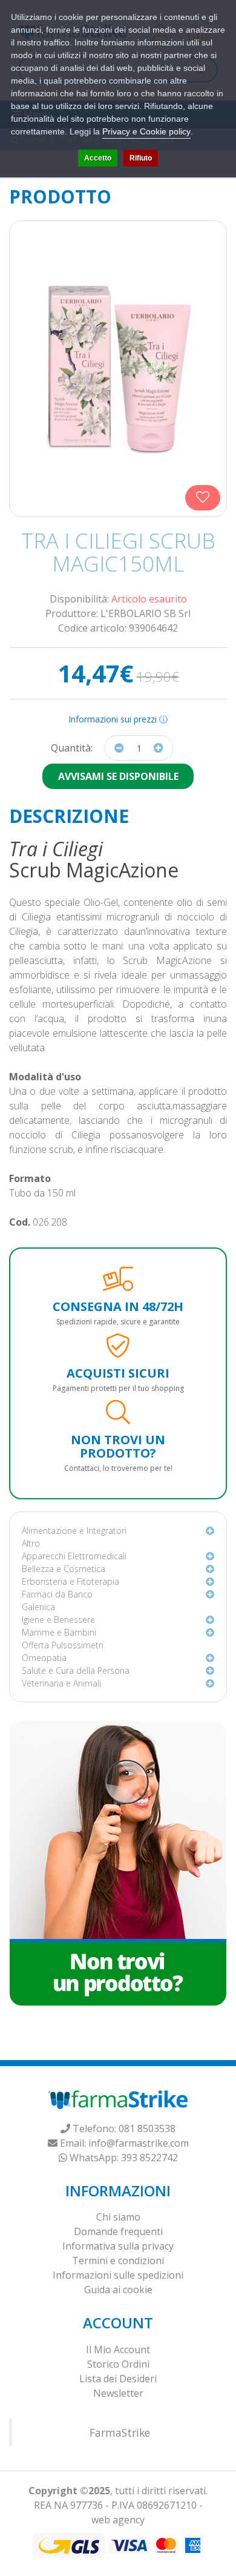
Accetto (98, 158)
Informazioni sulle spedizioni (118, 2275)
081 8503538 (147, 2129)
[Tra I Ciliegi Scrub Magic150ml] (118, 369)
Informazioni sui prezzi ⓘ (118, 719)
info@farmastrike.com (139, 2143)
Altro (31, 1543)
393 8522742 (149, 2158)
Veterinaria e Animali (61, 1683)
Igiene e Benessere (58, 1620)
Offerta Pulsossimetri (63, 1645)
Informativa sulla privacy (118, 2246)
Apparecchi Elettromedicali (74, 1556)
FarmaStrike (120, 2432)
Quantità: (72, 748)
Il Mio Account (118, 2350)
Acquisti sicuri (118, 1373)
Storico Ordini (118, 2364)
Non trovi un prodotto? (118, 1446)
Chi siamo (118, 2217)
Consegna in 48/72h (118, 1306)
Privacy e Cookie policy (146, 131)
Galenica (38, 1607)
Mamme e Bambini (59, 1632)
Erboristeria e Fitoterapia (70, 1581)
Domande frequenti (118, 2231)
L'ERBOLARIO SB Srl (146, 613)
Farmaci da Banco (57, 1594)
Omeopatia (44, 1658)
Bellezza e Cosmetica (64, 1569)
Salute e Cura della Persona (76, 1670)
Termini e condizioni (118, 2261)
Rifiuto (141, 158)
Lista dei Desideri (118, 2379)
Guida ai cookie (118, 2290)
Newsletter (118, 2393)
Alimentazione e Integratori (74, 1531)
